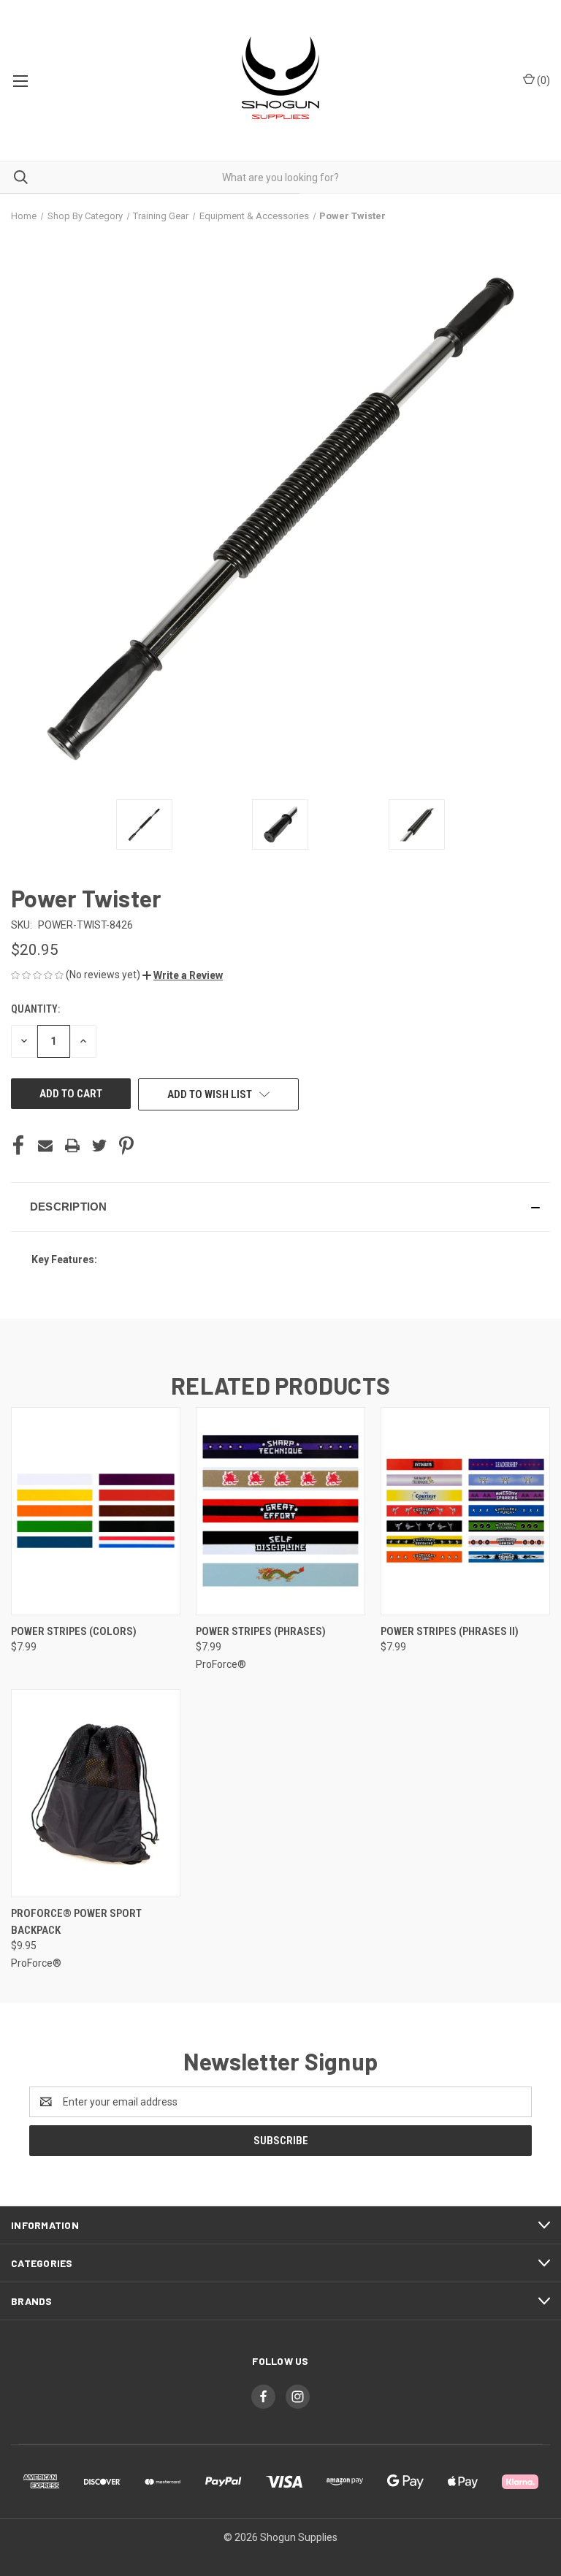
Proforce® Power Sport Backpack (76, 1922)
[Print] (72, 1146)
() (542, 80)
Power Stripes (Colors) (74, 1631)
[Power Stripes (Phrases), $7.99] (280, 1511)
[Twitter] (99, 1146)
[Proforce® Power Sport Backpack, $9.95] (96, 1793)
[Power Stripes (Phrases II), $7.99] (465, 1511)
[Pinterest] (126, 1146)
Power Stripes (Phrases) (261, 1631)
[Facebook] (18, 1146)
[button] (183, 975)
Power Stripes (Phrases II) (450, 1631)
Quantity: (35, 1009)
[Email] (45, 1146)
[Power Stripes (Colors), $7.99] (96, 1511)
